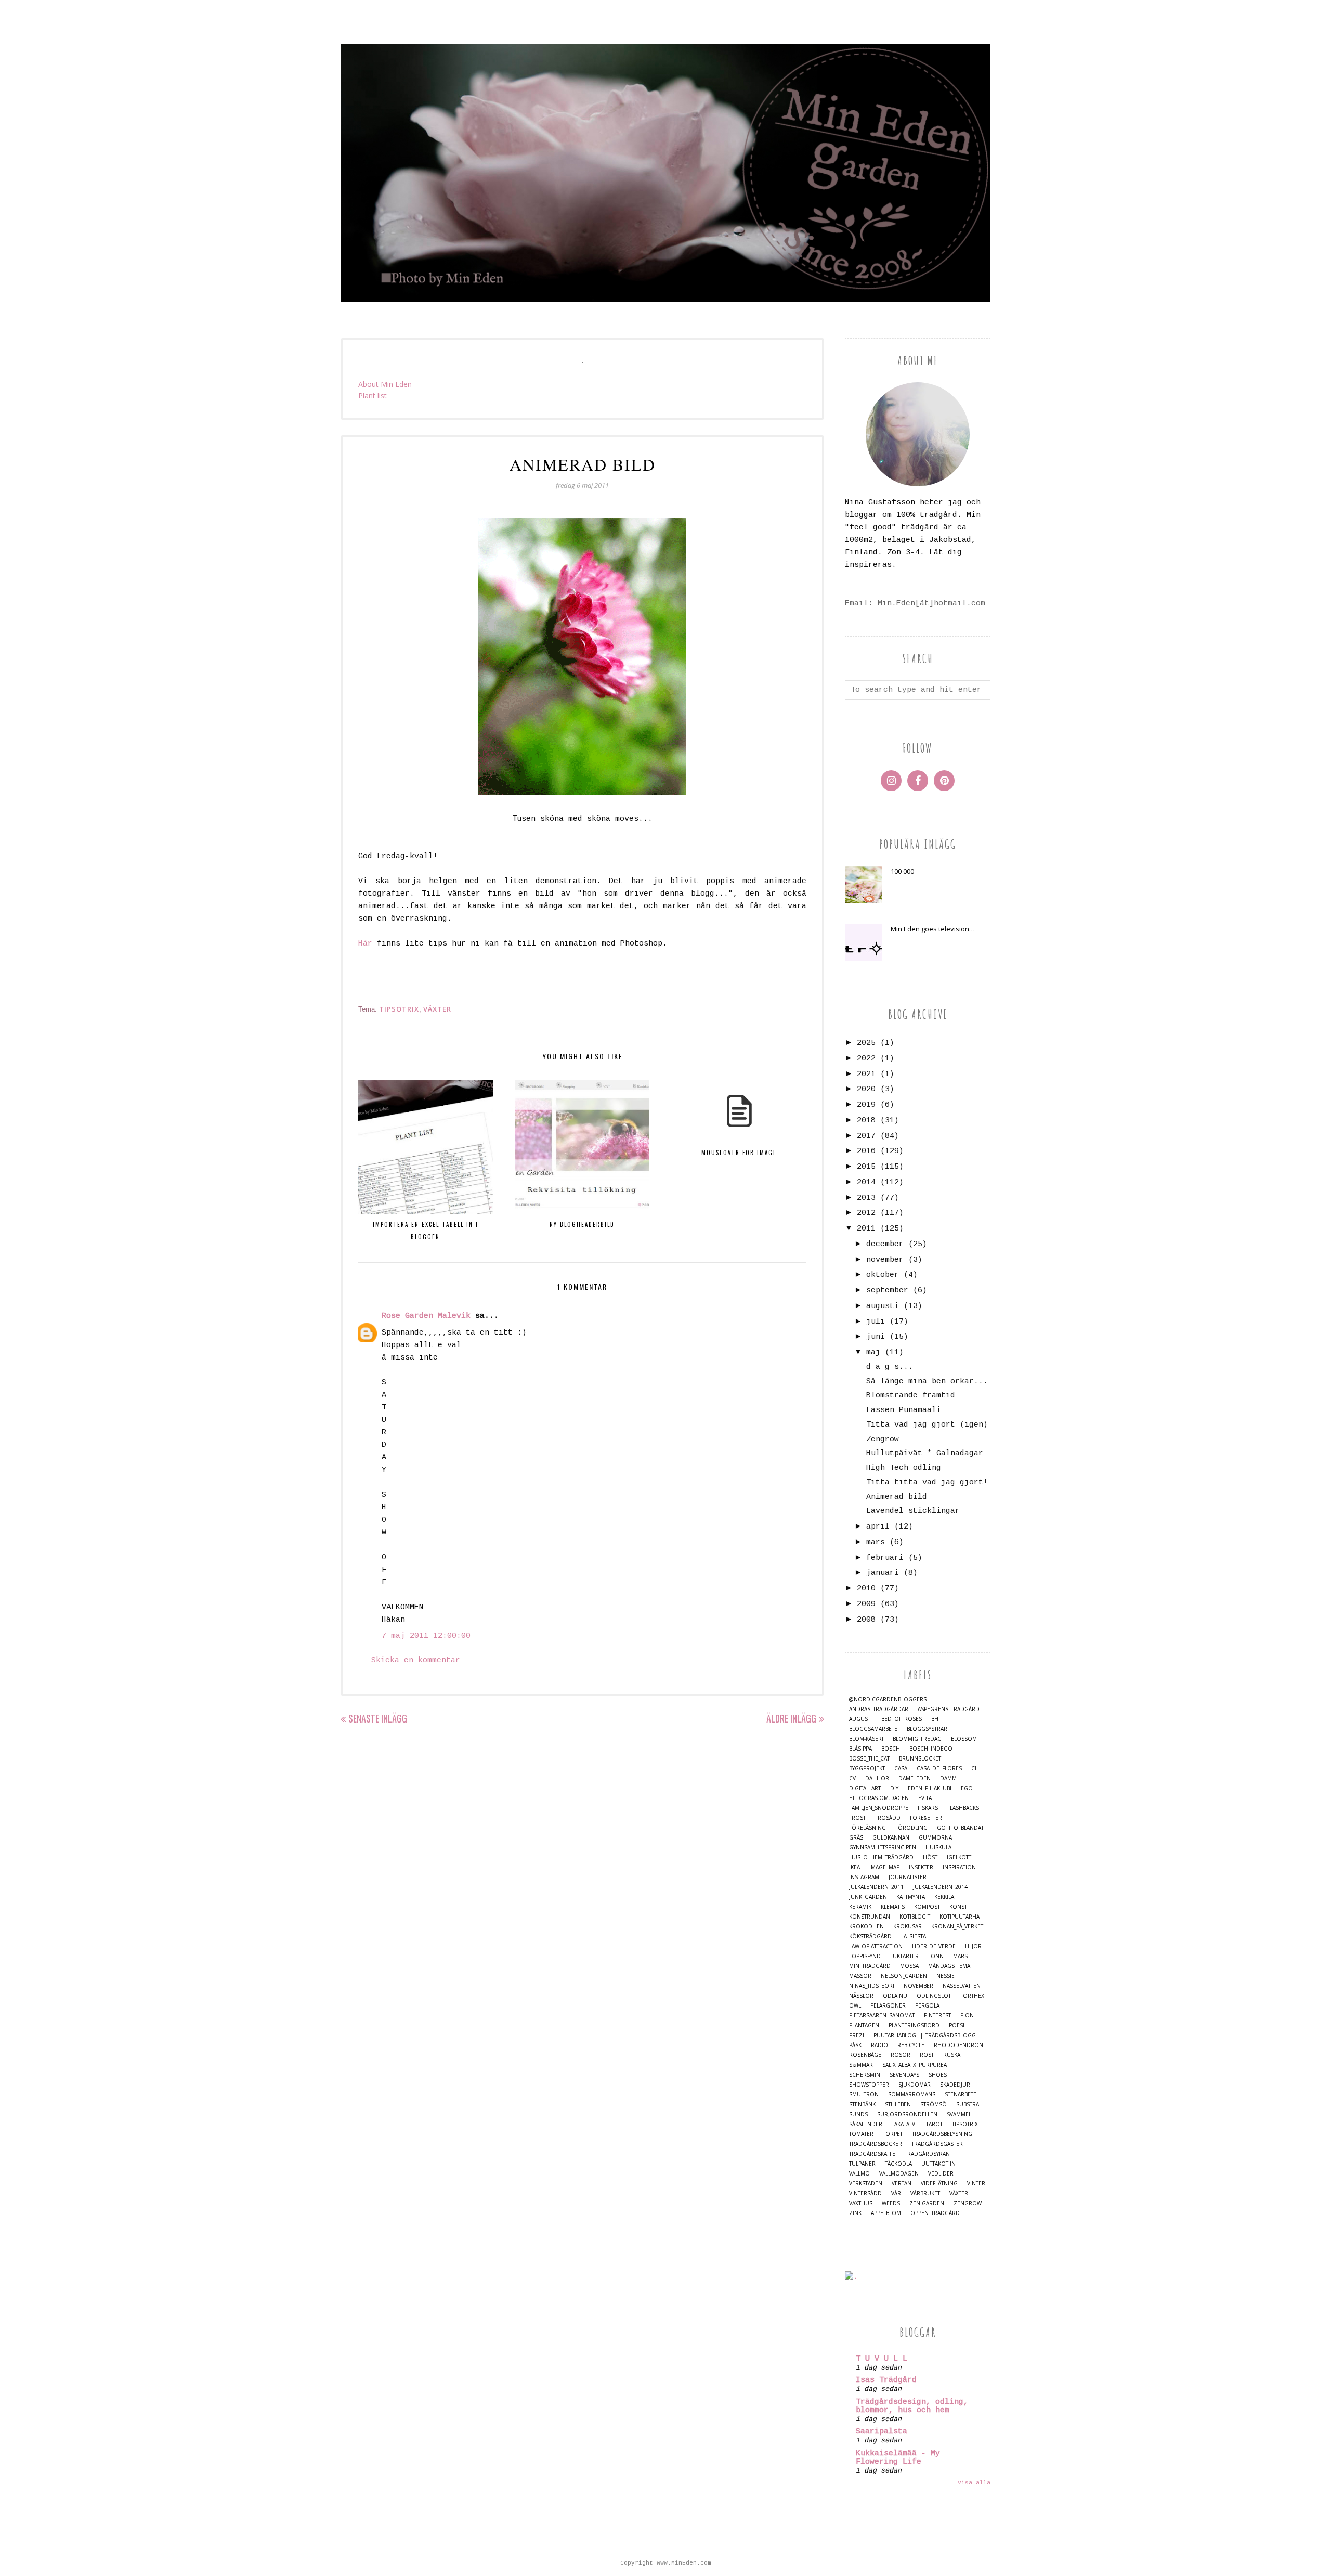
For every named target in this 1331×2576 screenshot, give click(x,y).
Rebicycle (911, 2045)
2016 (866, 1151)
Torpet (893, 2134)
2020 (866, 1089)
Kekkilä (944, 1897)
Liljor (973, 1946)
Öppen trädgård (935, 2213)
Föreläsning (867, 1828)
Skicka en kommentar (416, 1660)
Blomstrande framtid (911, 1396)
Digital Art (865, 1788)
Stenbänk (862, 2105)
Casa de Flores (939, 1769)
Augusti (860, 1719)
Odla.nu (895, 1996)
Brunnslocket (920, 1759)
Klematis (893, 1907)
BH (935, 1719)
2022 (866, 1059)
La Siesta (914, 1937)
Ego (967, 1788)
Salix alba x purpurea (915, 2065)
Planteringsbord (914, 2025)
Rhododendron (958, 2045)
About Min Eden (385, 384)
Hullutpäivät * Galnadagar (925, 1453)
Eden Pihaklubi (930, 1788)
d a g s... (890, 1367)
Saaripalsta (882, 2432)
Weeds (891, 2203)
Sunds (858, 2114)
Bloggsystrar (927, 1729)
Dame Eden (915, 1778)
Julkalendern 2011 (876, 1887)
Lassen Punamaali (904, 1410)
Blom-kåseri (866, 1739)
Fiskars (928, 1808)
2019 (866, 1105)
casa (901, 1769)
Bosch (891, 1749)
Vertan (902, 2184)
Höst (930, 1857)
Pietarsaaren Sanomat (882, 2016)
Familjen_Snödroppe (879, 1808)
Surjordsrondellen (907, 2114)
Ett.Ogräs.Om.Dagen (879, 1798)
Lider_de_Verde (934, 1946)
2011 (866, 1229)
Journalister (908, 1877)
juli (876, 1322)
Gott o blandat (960, 1828)
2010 (866, 1589)
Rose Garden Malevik (426, 1316)
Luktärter (904, 1956)
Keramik (860, 1907)
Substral (969, 2105)
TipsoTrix (399, 1009)
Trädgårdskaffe (872, 2154)
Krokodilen (866, 1927)
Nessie (945, 1976)
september (887, 1291)
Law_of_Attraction (876, 1946)
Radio (879, 2045)
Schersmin (865, 2075)
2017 (866, 1136)
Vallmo (859, 2174)
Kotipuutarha (960, 1917)
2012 (866, 1213)
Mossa (909, 1966)
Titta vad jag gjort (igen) (927, 1425)
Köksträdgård (870, 1937)
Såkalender (866, 2124)
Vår (896, 2193)
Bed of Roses (902, 1719)
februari (885, 1558)
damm (948, 1778)
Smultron (864, 2095)
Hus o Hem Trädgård (881, 1857)
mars (876, 1542)
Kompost (927, 1907)
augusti (883, 1306)
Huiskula (938, 1848)
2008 (866, 1620)
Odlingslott (935, 1996)
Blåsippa (860, 1749)
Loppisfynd (865, 1956)
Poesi (957, 2025)
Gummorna (935, 1838)
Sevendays (904, 2075)
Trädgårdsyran (927, 2154)
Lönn (936, 1956)
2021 (866, 1074)
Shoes (938, 2075)
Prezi (857, 2035)
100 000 (902, 871)
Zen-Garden (927, 2203)
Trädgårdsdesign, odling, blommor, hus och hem (912, 2406)
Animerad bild (897, 1497)
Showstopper (869, 2085)
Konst (958, 1907)
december (885, 1244)
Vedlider (941, 2174)
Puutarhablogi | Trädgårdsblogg (925, 2035)
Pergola (927, 2006)
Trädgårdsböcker (876, 2144)
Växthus (861, 2203)
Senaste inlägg (378, 1718)
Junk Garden (868, 1897)
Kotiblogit (915, 1917)
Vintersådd (865, 2193)
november (885, 1260)
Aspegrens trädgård (949, 1709)
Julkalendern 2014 (940, 1887)
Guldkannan (891, 1838)
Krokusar (908, 1927)
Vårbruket (925, 2193)
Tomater (861, 2134)
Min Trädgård (870, 1966)
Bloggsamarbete (873, 1729)
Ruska (952, 2055)
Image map (884, 1867)
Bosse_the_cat (869, 1759)
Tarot (934, 2124)
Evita (925, 1798)
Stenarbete (961, 2095)
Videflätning (939, 2184)
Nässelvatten (962, 1986)
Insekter (921, 1867)
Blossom (964, 1739)
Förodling (911, 1828)
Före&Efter (926, 1818)
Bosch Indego (931, 1749)
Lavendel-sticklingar (913, 1511)
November (918, 1986)
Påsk (855, 2045)
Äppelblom (886, 2213)
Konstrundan (870, 1917)
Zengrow (883, 1439)
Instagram (864, 1877)
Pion (967, 2016)
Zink (855, 2213)
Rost (927, 2055)
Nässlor (861, 1996)
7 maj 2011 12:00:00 (426, 1636)
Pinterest (937, 2016)
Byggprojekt (867, 1769)
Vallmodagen (899, 2174)
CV (852, 1778)
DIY (894, 1788)
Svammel (959, 2114)
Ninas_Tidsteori (872, 1986)
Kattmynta (911, 1897)
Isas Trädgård (886, 2380)
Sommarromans (912, 2095)
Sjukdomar (915, 2085)
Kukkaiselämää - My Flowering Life (898, 2458)
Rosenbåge (865, 2055)
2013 (866, 1198)
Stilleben (898, 2105)
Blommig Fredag (917, 1739)
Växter (437, 1009)
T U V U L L (882, 2359)
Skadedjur (955, 2085)
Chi (976, 1769)
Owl (855, 2006)
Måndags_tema (949, 1966)
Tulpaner (862, 2164)
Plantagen (864, 2025)
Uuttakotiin (938, 2164)
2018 (866, 1121)
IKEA (854, 1867)
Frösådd (888, 1818)
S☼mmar (861, 2065)
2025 (866, 1043)
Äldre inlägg (791, 1718)
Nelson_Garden (904, 1976)
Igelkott (959, 1857)
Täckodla (898, 2164)
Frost (857, 1818)
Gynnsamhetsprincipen (883, 1848)
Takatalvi (904, 2124)
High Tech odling (904, 1468)
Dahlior (877, 1778)
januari (883, 1573)
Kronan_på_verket (957, 1927)
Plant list (373, 396)
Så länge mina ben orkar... (927, 1382)
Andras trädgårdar (879, 1709)
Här (365, 944)
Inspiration (959, 1867)
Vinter (976, 2184)
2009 (866, 1604)
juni (876, 1337)
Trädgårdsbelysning (942, 2134)
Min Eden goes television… (933, 929)
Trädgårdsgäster (937, 2144)
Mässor (860, 1976)
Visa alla (974, 2483)
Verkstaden (866, 2184)
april (878, 1527)
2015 (866, 1167)
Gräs (856, 1838)
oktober (883, 1275)
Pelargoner (888, 2006)
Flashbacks (963, 1808)
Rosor (901, 2055)
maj (873, 1352)
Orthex (974, 1996)
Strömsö (934, 2105)
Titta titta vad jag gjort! (927, 1483)
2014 (866, 1182)
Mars (960, 1956)
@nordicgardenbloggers (888, 1699)
